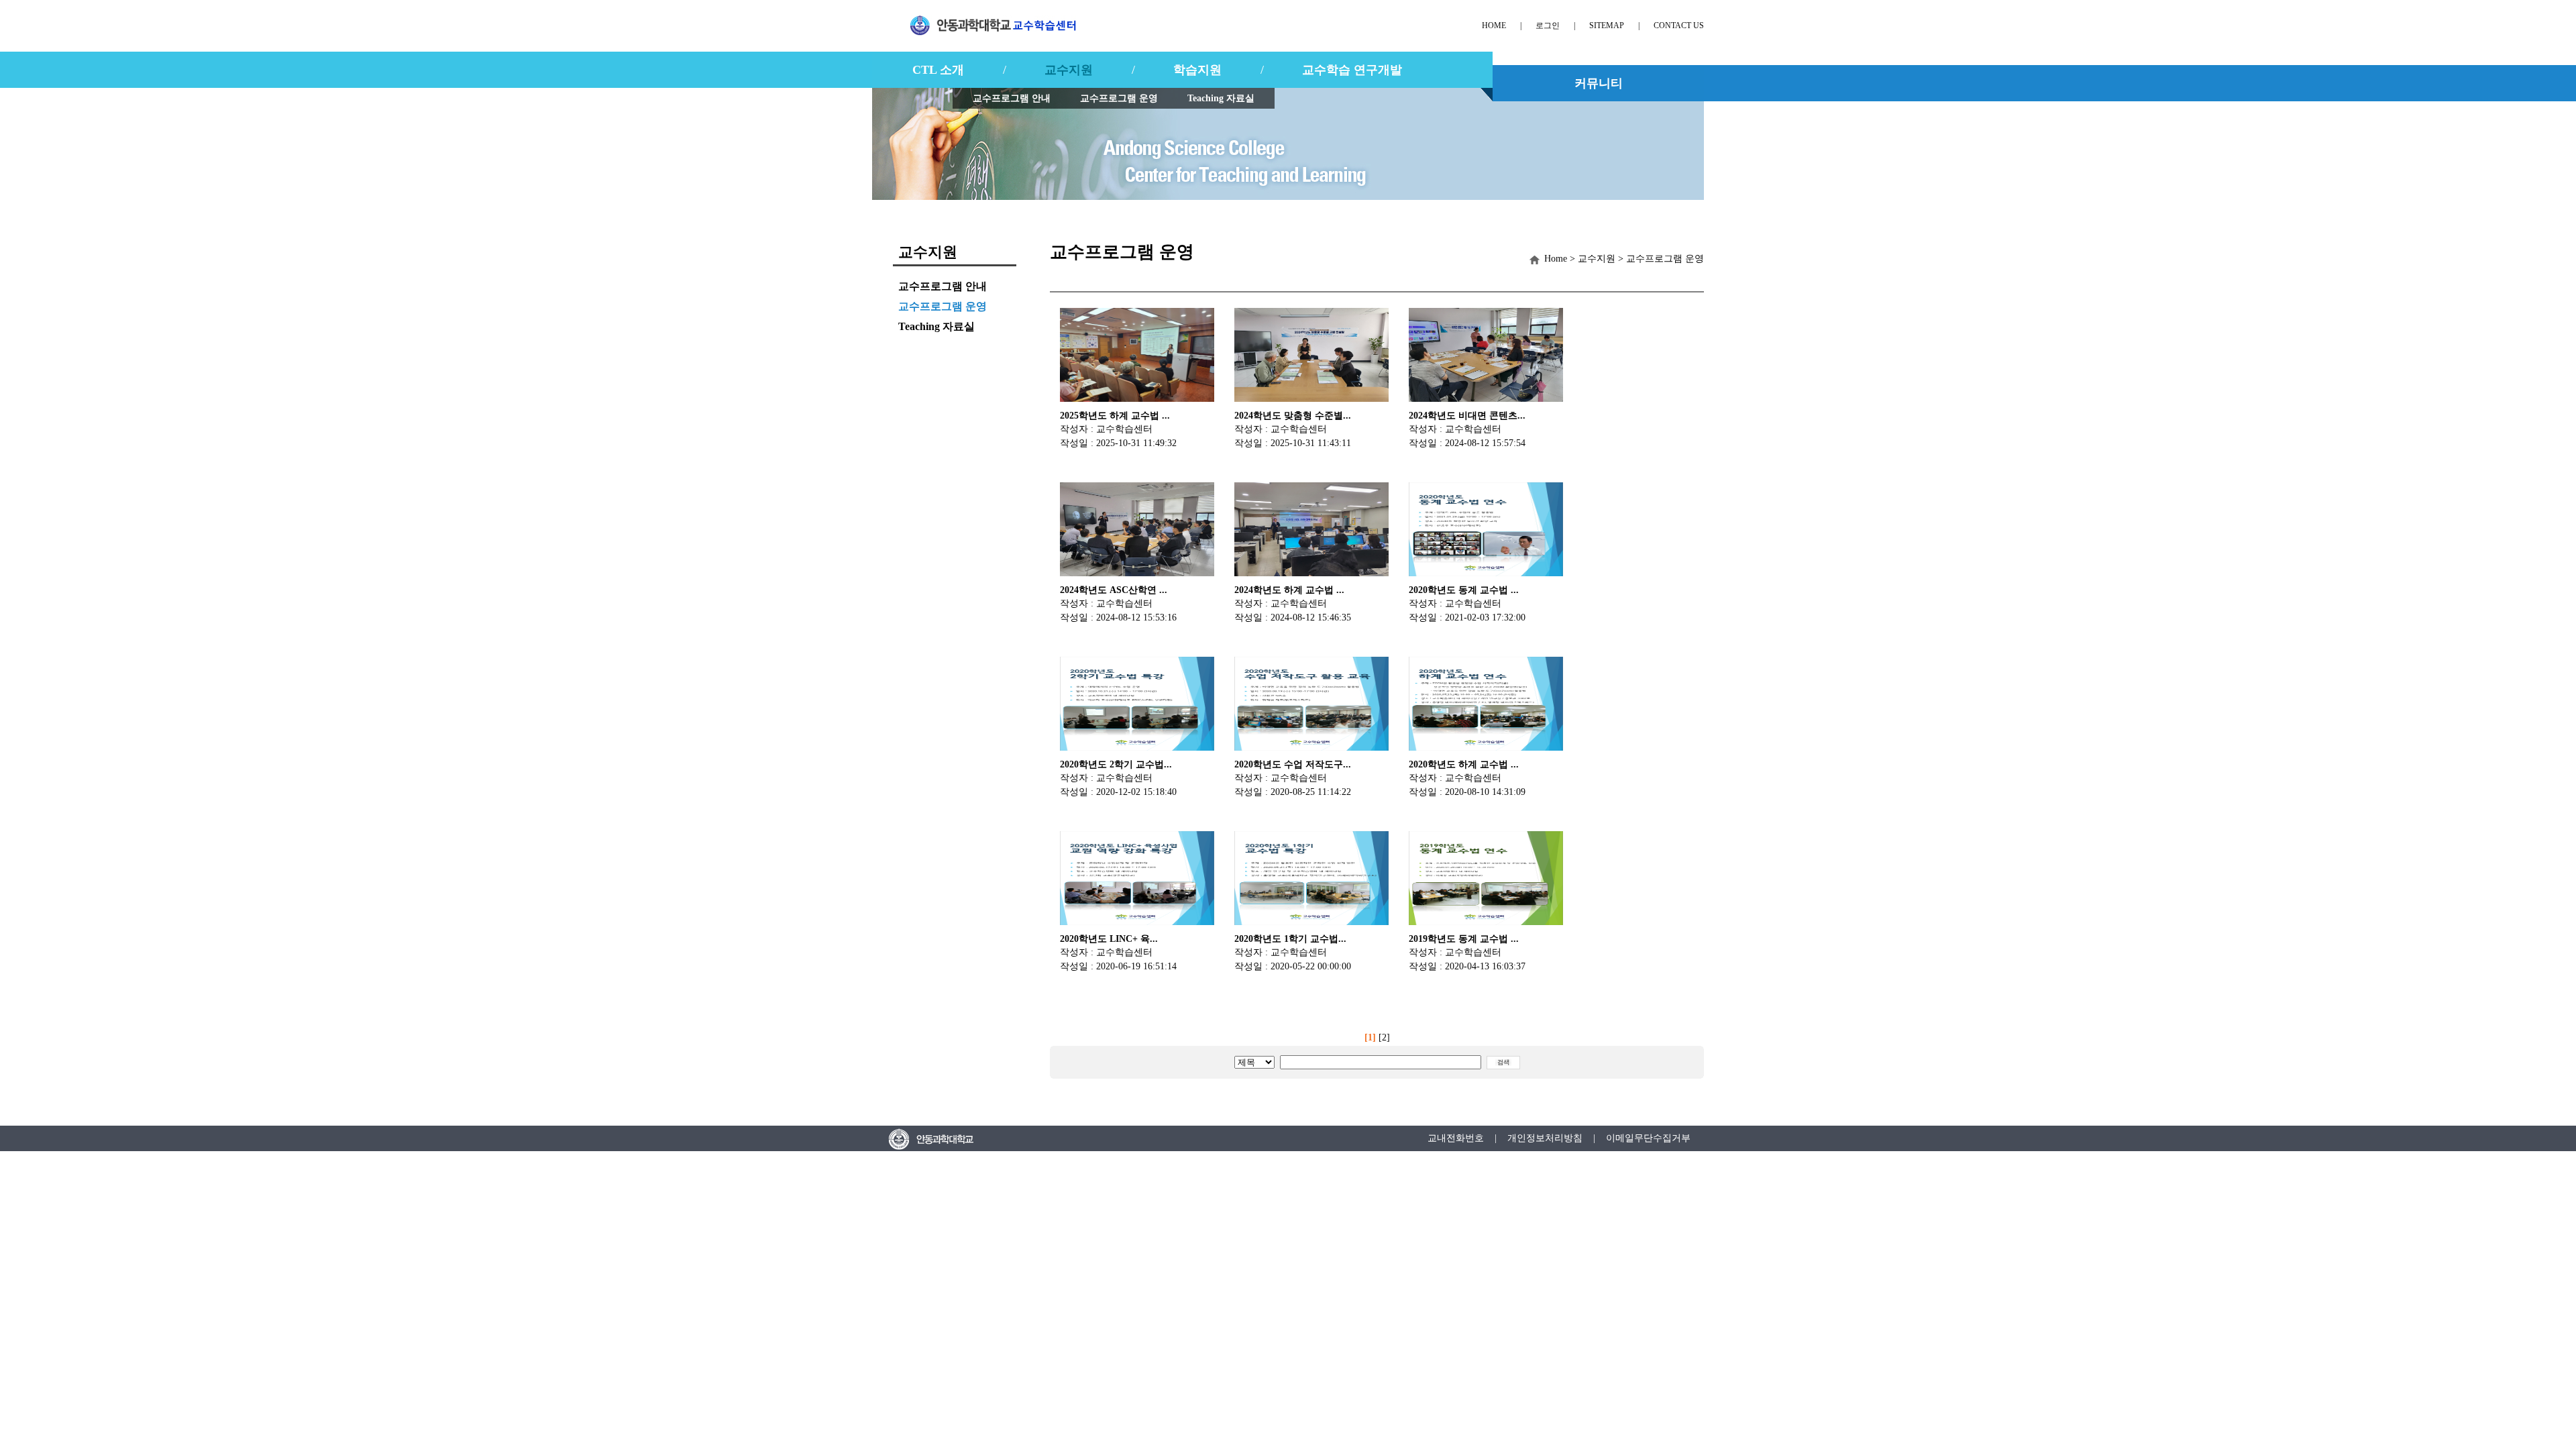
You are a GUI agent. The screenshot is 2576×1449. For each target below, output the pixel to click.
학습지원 (1197, 70)
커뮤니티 (1599, 83)
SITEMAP (1607, 25)
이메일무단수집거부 (1648, 1138)
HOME (1494, 25)
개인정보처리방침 (1545, 1138)
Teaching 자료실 (1221, 98)
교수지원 (1069, 70)
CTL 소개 (938, 70)
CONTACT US (1679, 25)
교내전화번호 (1456, 1138)
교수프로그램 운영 (1119, 98)
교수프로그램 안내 (1012, 98)
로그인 (1548, 25)
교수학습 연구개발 (1352, 70)
